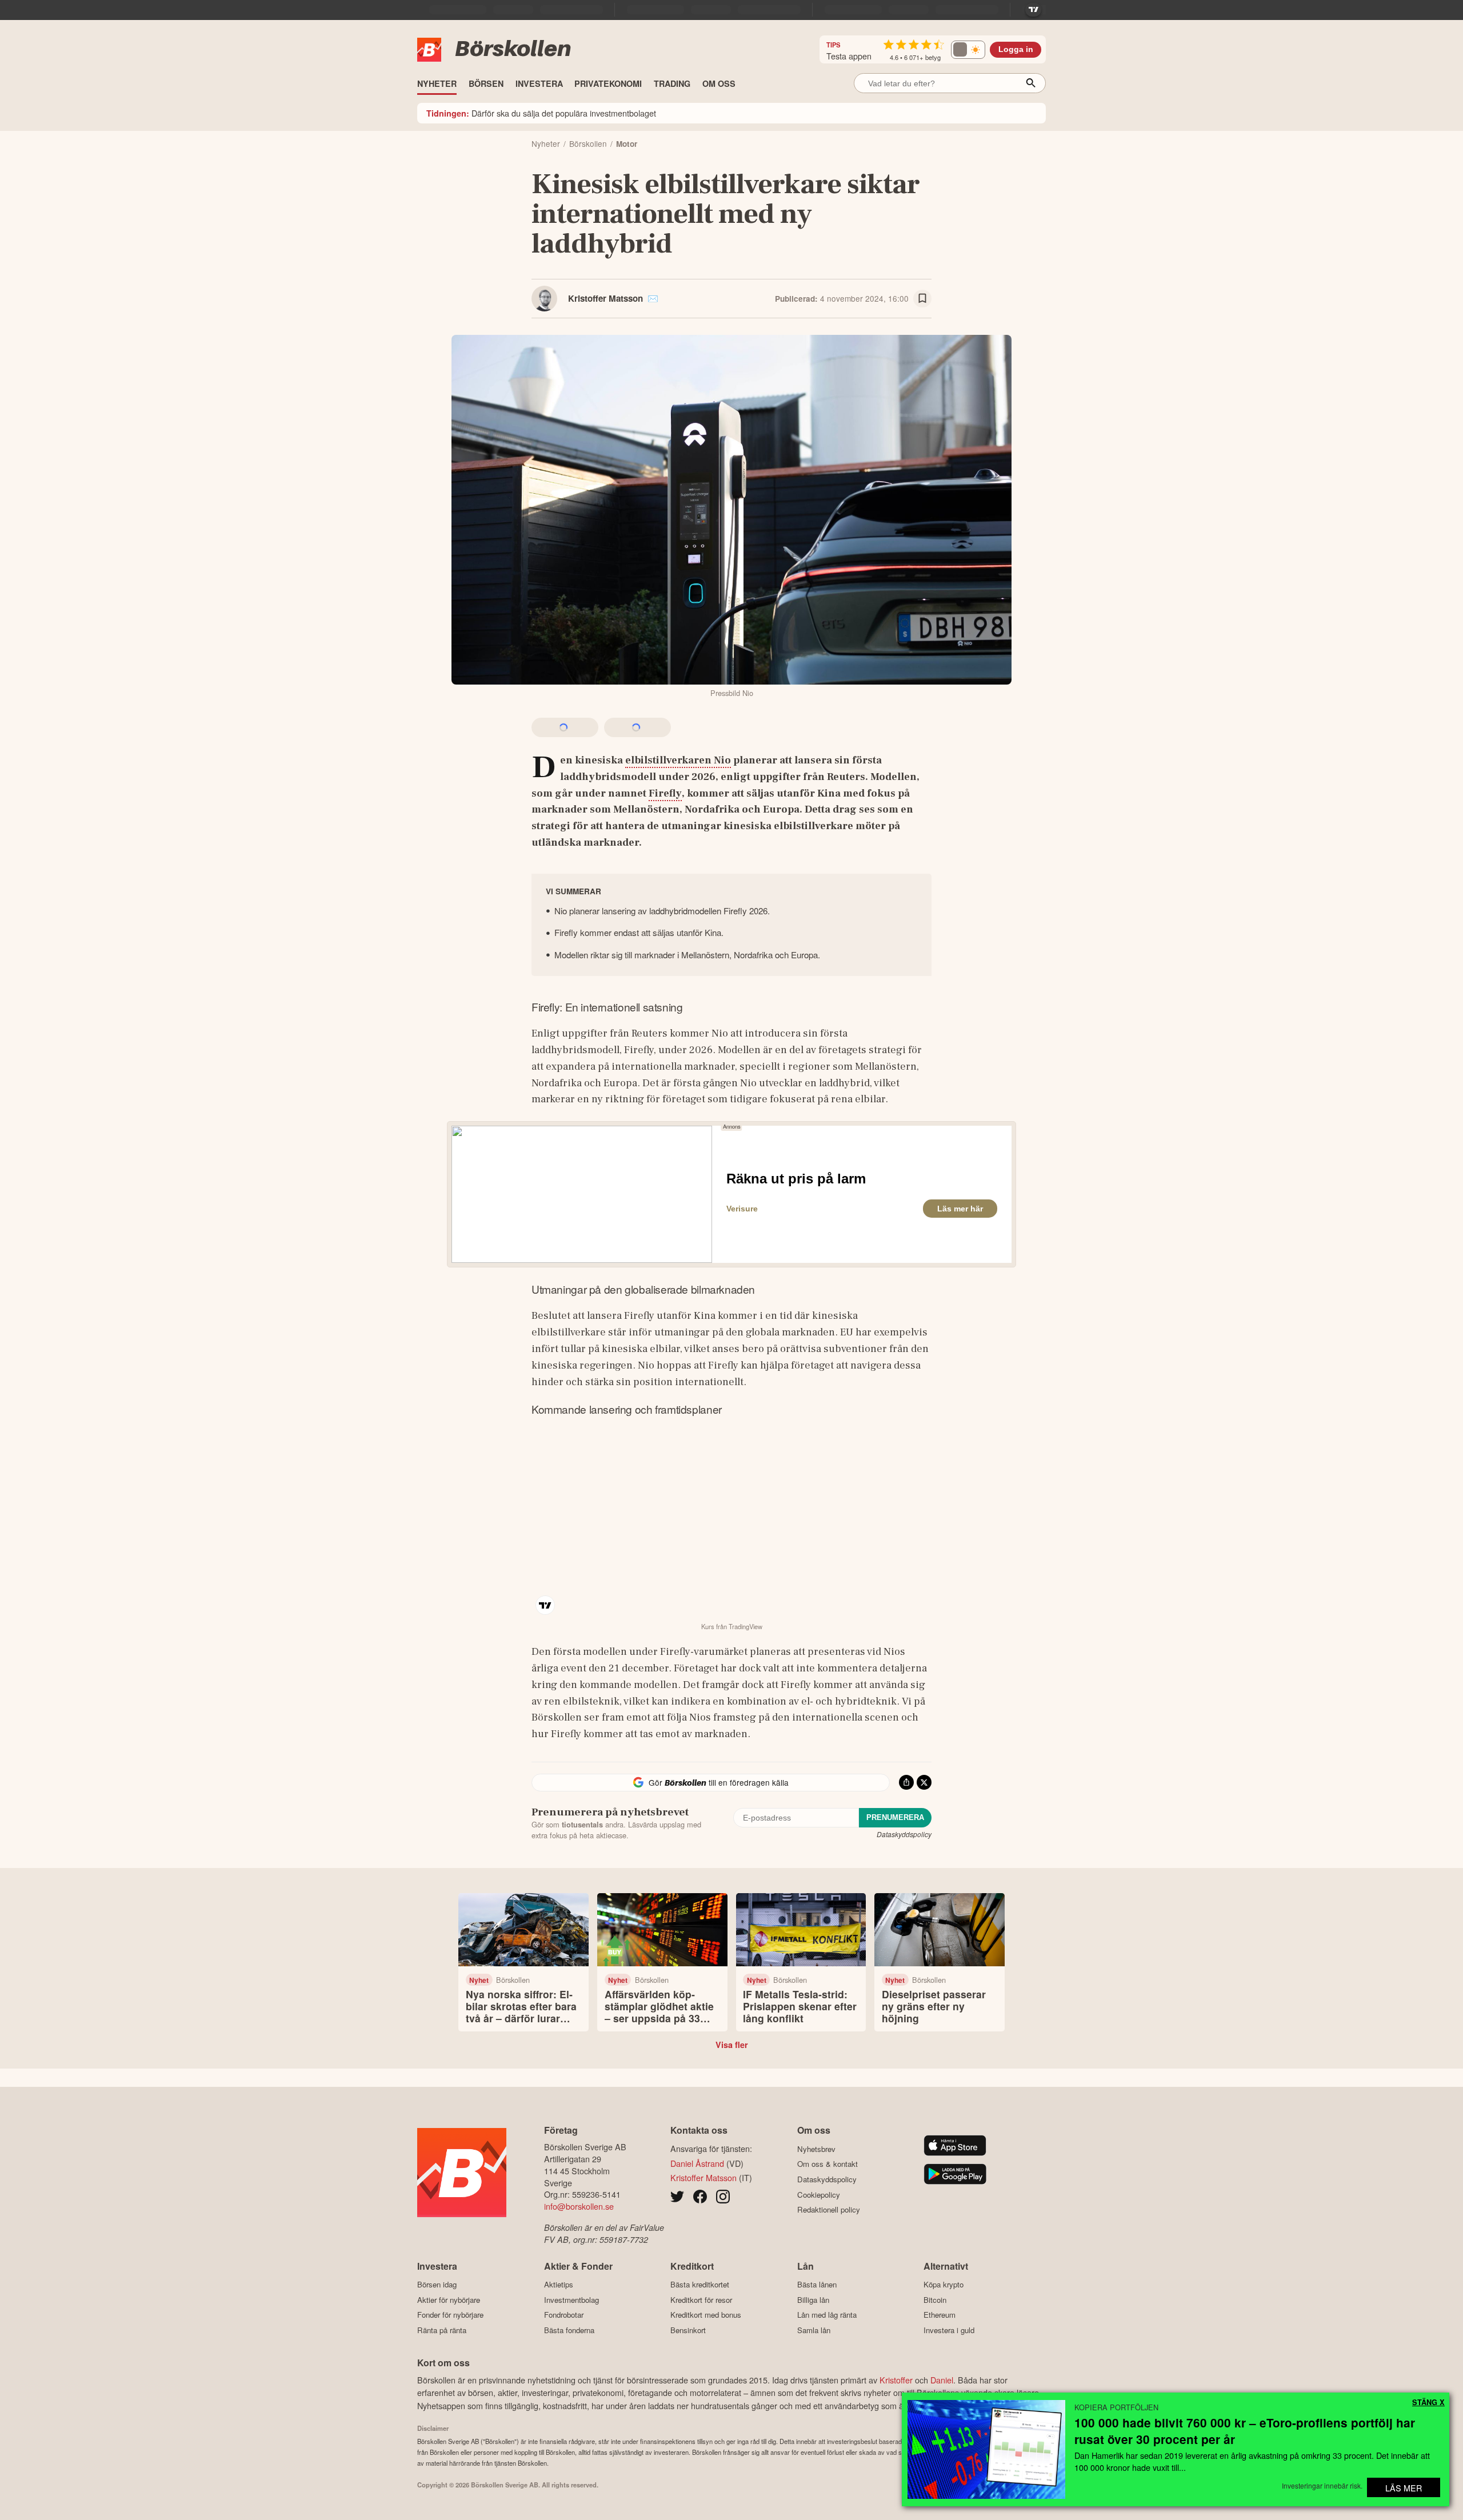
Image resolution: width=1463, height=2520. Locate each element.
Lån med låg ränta (827, 2315)
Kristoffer (896, 2380)
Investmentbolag (571, 2300)
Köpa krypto (944, 2285)
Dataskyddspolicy (904, 1834)
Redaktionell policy (829, 2210)
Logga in (1016, 49)
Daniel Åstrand (697, 2163)
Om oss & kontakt (828, 2164)
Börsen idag (437, 2285)
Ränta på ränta (442, 2330)
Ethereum (940, 2315)
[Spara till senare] (922, 299)
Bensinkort (688, 2330)
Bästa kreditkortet (700, 2285)
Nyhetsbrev (816, 2149)
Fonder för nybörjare (450, 2315)
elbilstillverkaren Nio (678, 760)
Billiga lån (813, 2300)
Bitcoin (935, 2300)
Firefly (665, 793)
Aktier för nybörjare (449, 2300)
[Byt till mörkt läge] (968, 50)
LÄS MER (1404, 2488)
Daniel (942, 2380)
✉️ (653, 298)
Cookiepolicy (819, 2195)
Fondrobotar (564, 2315)
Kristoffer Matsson (605, 298)
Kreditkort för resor (701, 2300)
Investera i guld (949, 2330)
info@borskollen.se (579, 2206)
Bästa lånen (817, 2285)
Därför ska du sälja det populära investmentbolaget (541, 113)
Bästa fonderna (569, 2330)
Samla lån (814, 2330)
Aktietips (559, 2285)
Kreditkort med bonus (706, 2315)
